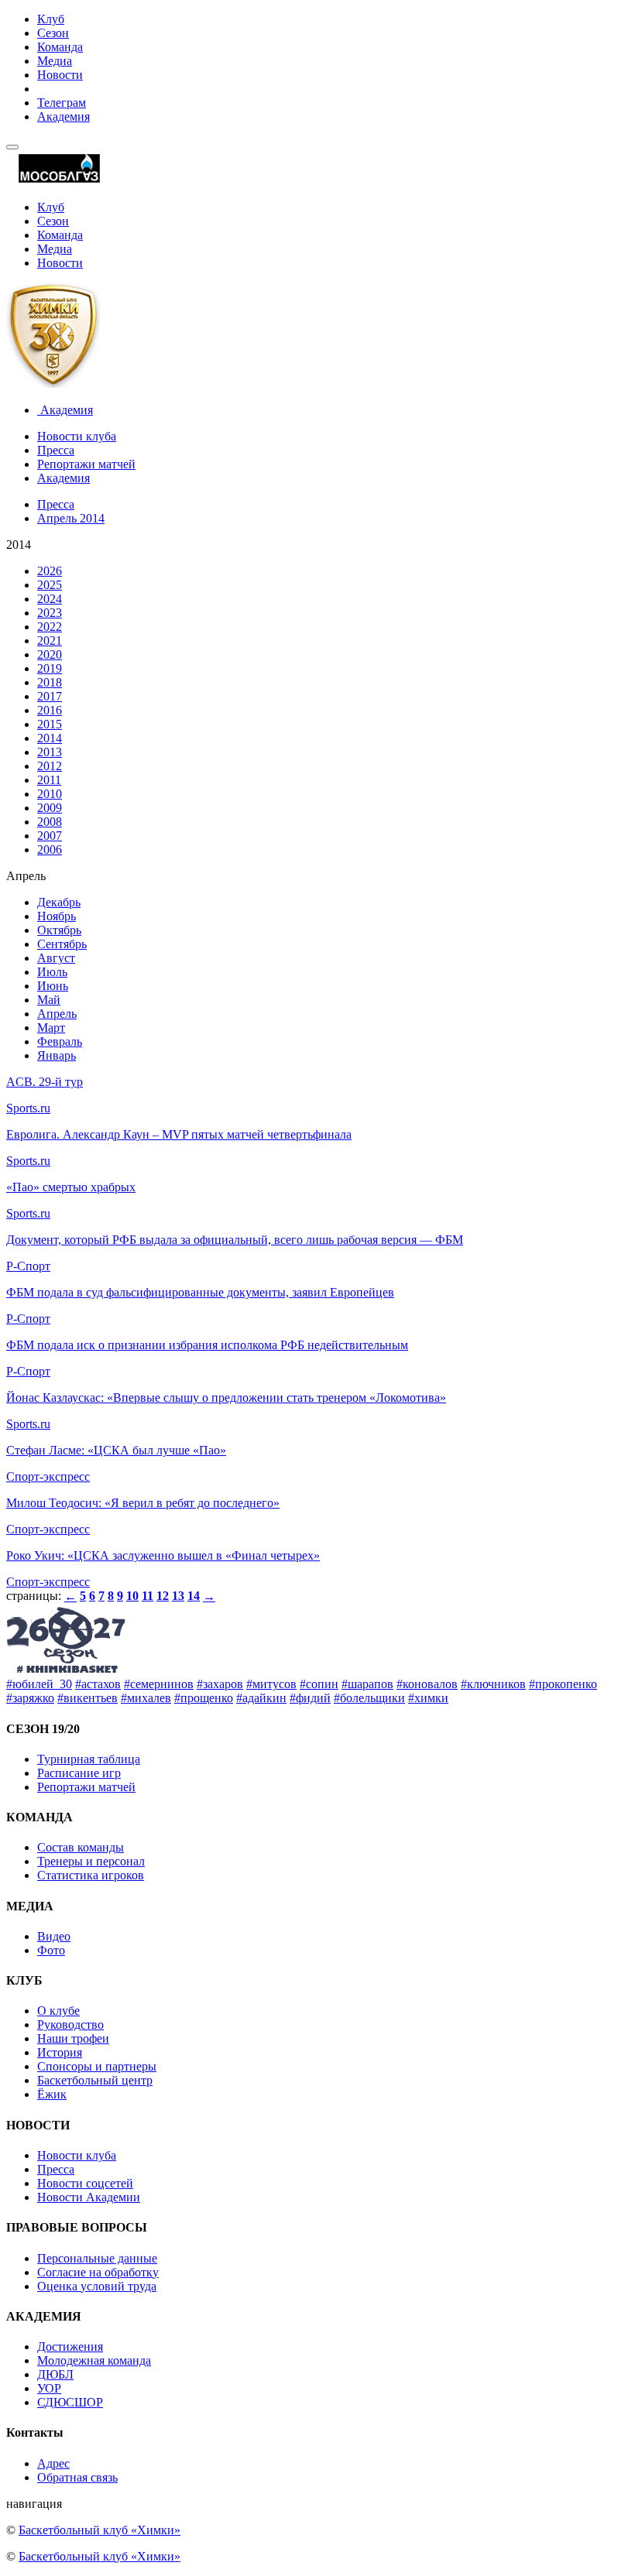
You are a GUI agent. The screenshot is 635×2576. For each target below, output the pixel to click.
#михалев (146, 1698)
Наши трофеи (73, 2038)
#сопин (319, 1684)
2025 (50, 585)
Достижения (70, 2346)
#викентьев (88, 1698)
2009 (50, 808)
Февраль (60, 1041)
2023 (50, 613)
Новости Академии (89, 2197)
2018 (50, 682)
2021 (50, 641)
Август (56, 958)
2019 (50, 668)
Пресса (56, 450)
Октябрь (59, 930)
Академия (63, 116)
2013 (50, 752)
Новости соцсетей (85, 2183)
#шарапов (367, 1684)
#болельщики (369, 1698)
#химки (428, 1698)
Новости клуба (77, 436)
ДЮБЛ (55, 2374)
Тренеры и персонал (91, 1861)
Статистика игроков (91, 1875)
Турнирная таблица (89, 1759)
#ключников (493, 1684)
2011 (49, 780)
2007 (50, 836)
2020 (50, 654)
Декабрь (59, 902)
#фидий (310, 1698)
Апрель (57, 1014)
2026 (50, 571)
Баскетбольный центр (95, 2080)
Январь (57, 1055)
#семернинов (159, 1684)
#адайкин (261, 1698)
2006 (50, 850)
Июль (52, 972)
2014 (50, 738)
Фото (51, 1950)
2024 (50, 599)
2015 (50, 724)
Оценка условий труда (97, 2286)
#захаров (220, 1684)
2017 (50, 696)
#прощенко (204, 1698)
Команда (60, 47)
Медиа (55, 61)
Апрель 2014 (71, 518)
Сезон (53, 33)
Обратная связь (77, 2477)
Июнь (53, 986)
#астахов (98, 1684)
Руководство (70, 2024)
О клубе (58, 2011)
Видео (54, 1936)
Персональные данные (97, 2258)
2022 (50, 627)
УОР (49, 2388)
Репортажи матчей (86, 464)
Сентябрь (62, 944)
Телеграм (62, 103)
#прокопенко (563, 1684)
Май (49, 1000)
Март (51, 1028)
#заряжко (30, 1698)
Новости (60, 75)
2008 (50, 822)
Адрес (53, 2463)
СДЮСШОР (70, 2402)
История (60, 2052)
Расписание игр (79, 1773)
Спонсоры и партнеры (97, 2066)
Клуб (51, 19)
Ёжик (52, 2094)
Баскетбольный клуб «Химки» (100, 2530)
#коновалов (427, 1684)
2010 (50, 794)
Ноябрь (57, 916)
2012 (50, 766)
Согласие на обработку (98, 2272)
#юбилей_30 (39, 1684)
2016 (50, 710)
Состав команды (81, 1847)
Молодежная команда (94, 2360)
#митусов (271, 1684)
